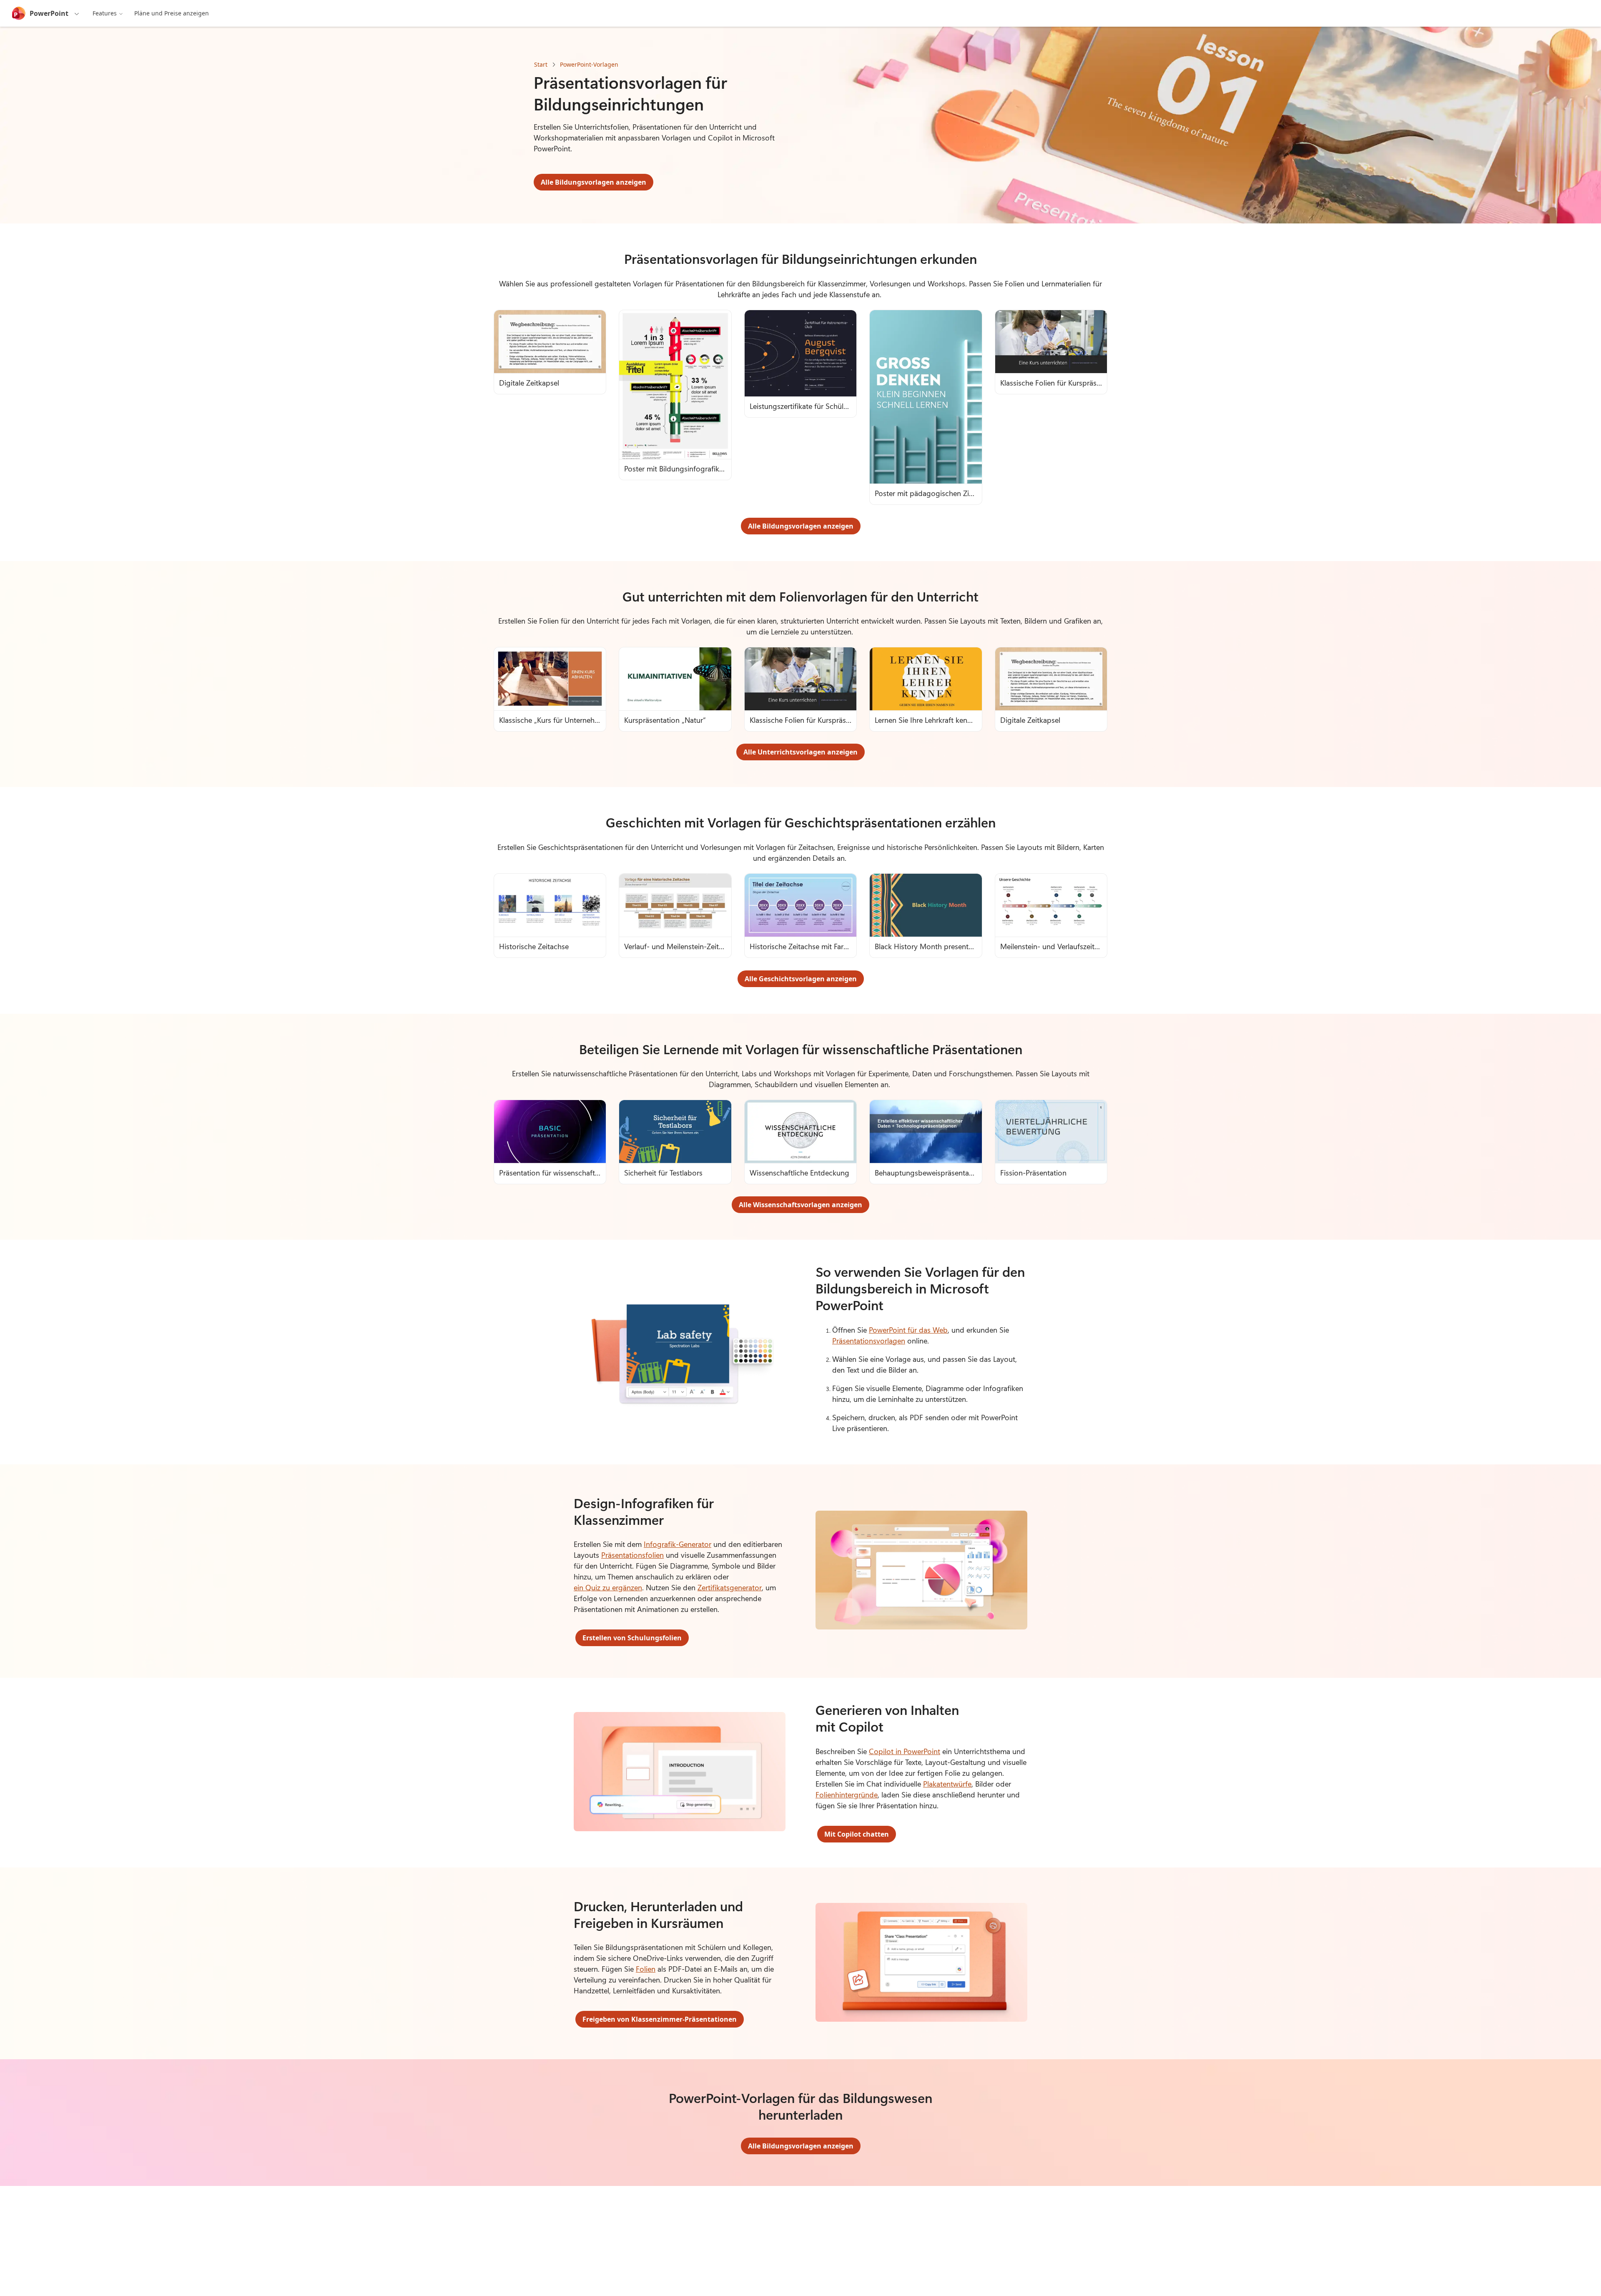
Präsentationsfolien (632, 1555)
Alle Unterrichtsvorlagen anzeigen (800, 752)
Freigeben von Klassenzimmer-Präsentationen (660, 2019)
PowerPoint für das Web (908, 1330)
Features (105, 13)
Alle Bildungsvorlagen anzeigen (593, 182)
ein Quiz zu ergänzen (608, 1587)
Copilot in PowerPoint (905, 1751)
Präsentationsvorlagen (869, 1341)
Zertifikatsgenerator (730, 1587)
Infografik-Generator (678, 1544)
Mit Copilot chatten (857, 1834)
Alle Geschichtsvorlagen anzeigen (801, 979)
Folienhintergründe (847, 1795)
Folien (646, 1969)
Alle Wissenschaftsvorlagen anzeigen (800, 1205)
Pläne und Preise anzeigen (172, 13)
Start (541, 64)
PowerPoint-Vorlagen (589, 64)
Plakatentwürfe (947, 1784)
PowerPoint (49, 13)
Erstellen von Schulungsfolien (632, 1638)
